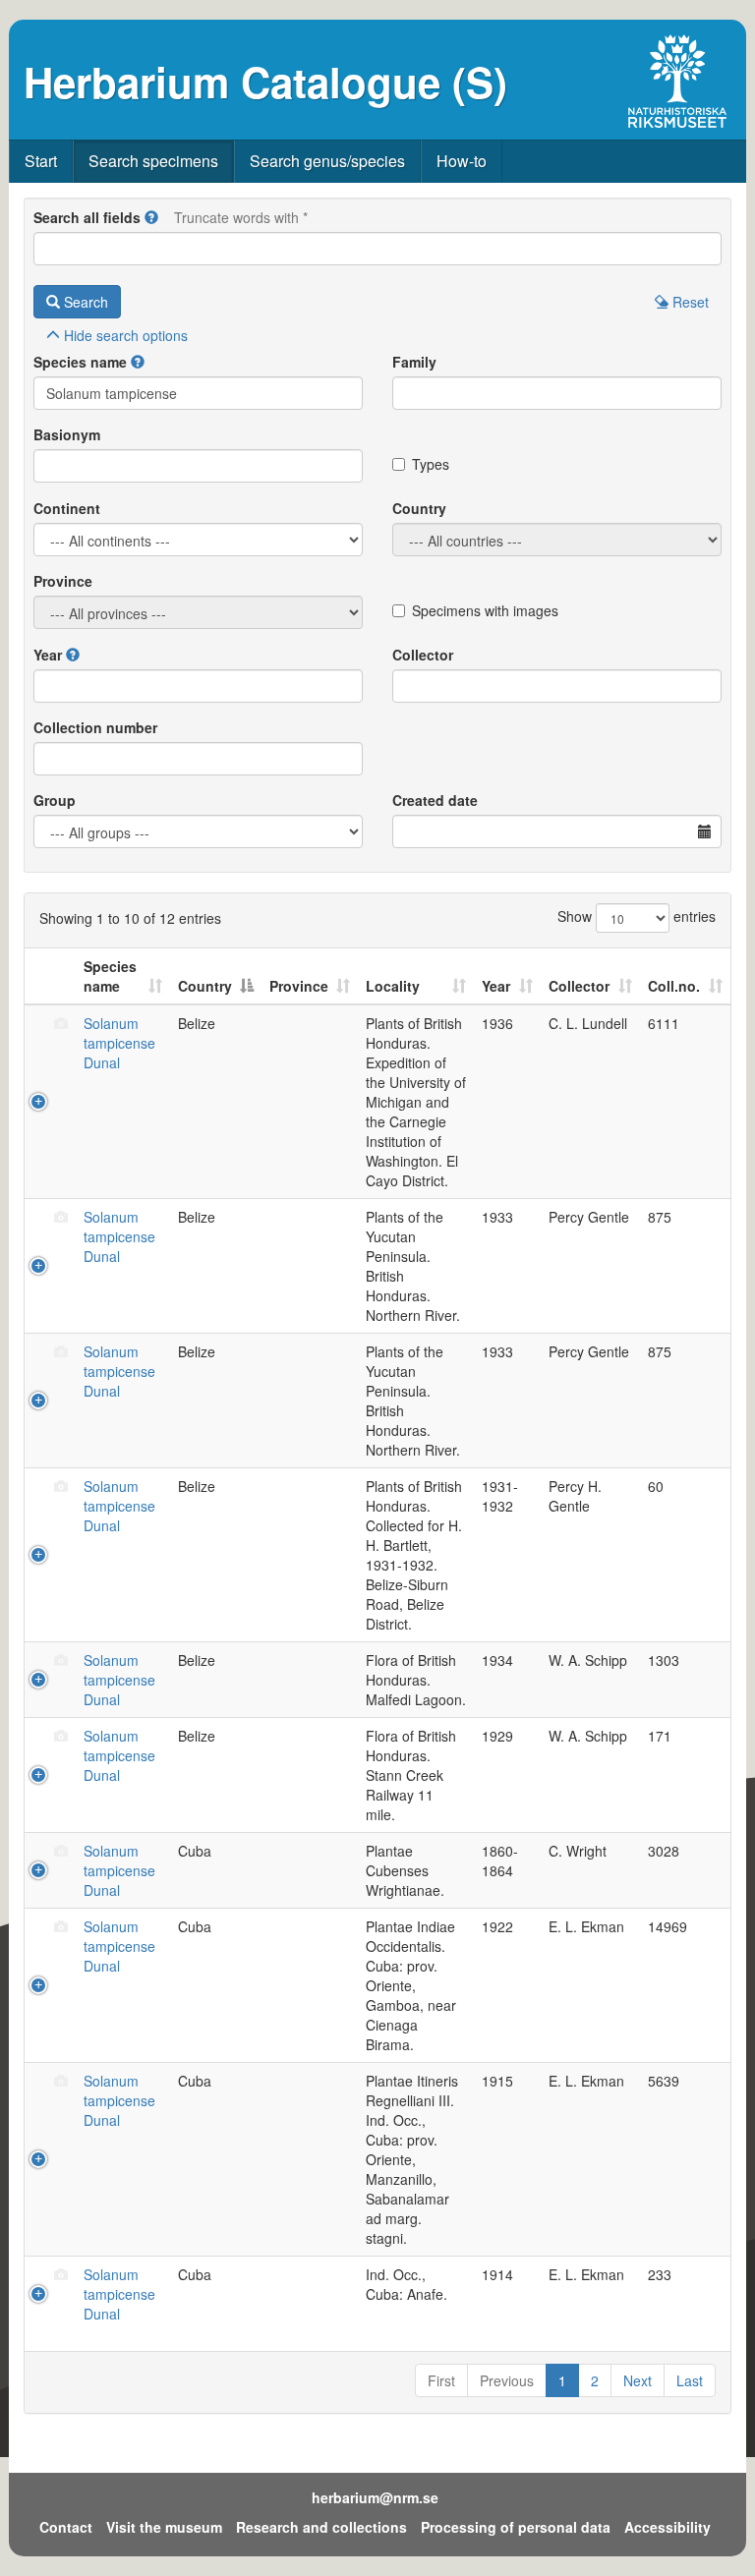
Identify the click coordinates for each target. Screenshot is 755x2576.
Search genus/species (327, 161)
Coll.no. (674, 986)
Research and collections (321, 2527)
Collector (423, 655)
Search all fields (87, 217)
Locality (393, 986)
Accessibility (668, 2527)
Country (419, 508)
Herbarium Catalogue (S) (265, 82)
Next (638, 2380)
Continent (67, 508)
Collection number (95, 727)
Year (48, 655)
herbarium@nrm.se (375, 2497)
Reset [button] (689, 302)
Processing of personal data (516, 2527)
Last (690, 2380)
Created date (435, 800)
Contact (66, 2527)
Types (431, 464)
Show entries (637, 916)
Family (414, 362)
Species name (80, 362)
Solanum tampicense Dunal (119, 1043)
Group (55, 800)
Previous (507, 2380)
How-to (462, 161)
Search (84, 302)
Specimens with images (485, 610)
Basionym (67, 434)
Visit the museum (164, 2527)
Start (41, 161)
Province (63, 581)
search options (126, 335)
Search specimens (153, 161)
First (441, 2380)
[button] (151, 217)
